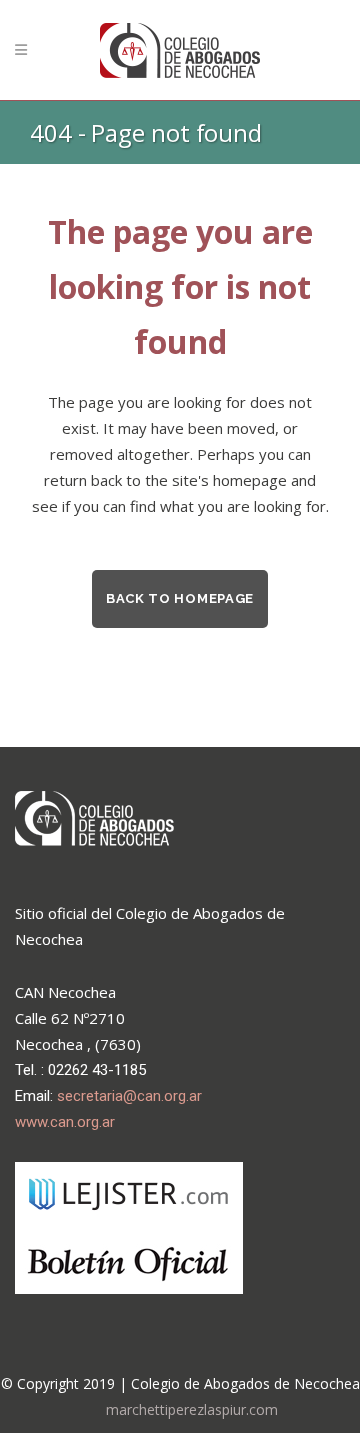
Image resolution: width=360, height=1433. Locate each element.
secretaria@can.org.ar (129, 1096)
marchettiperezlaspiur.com (192, 1409)
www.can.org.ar (65, 1122)
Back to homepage (180, 598)
